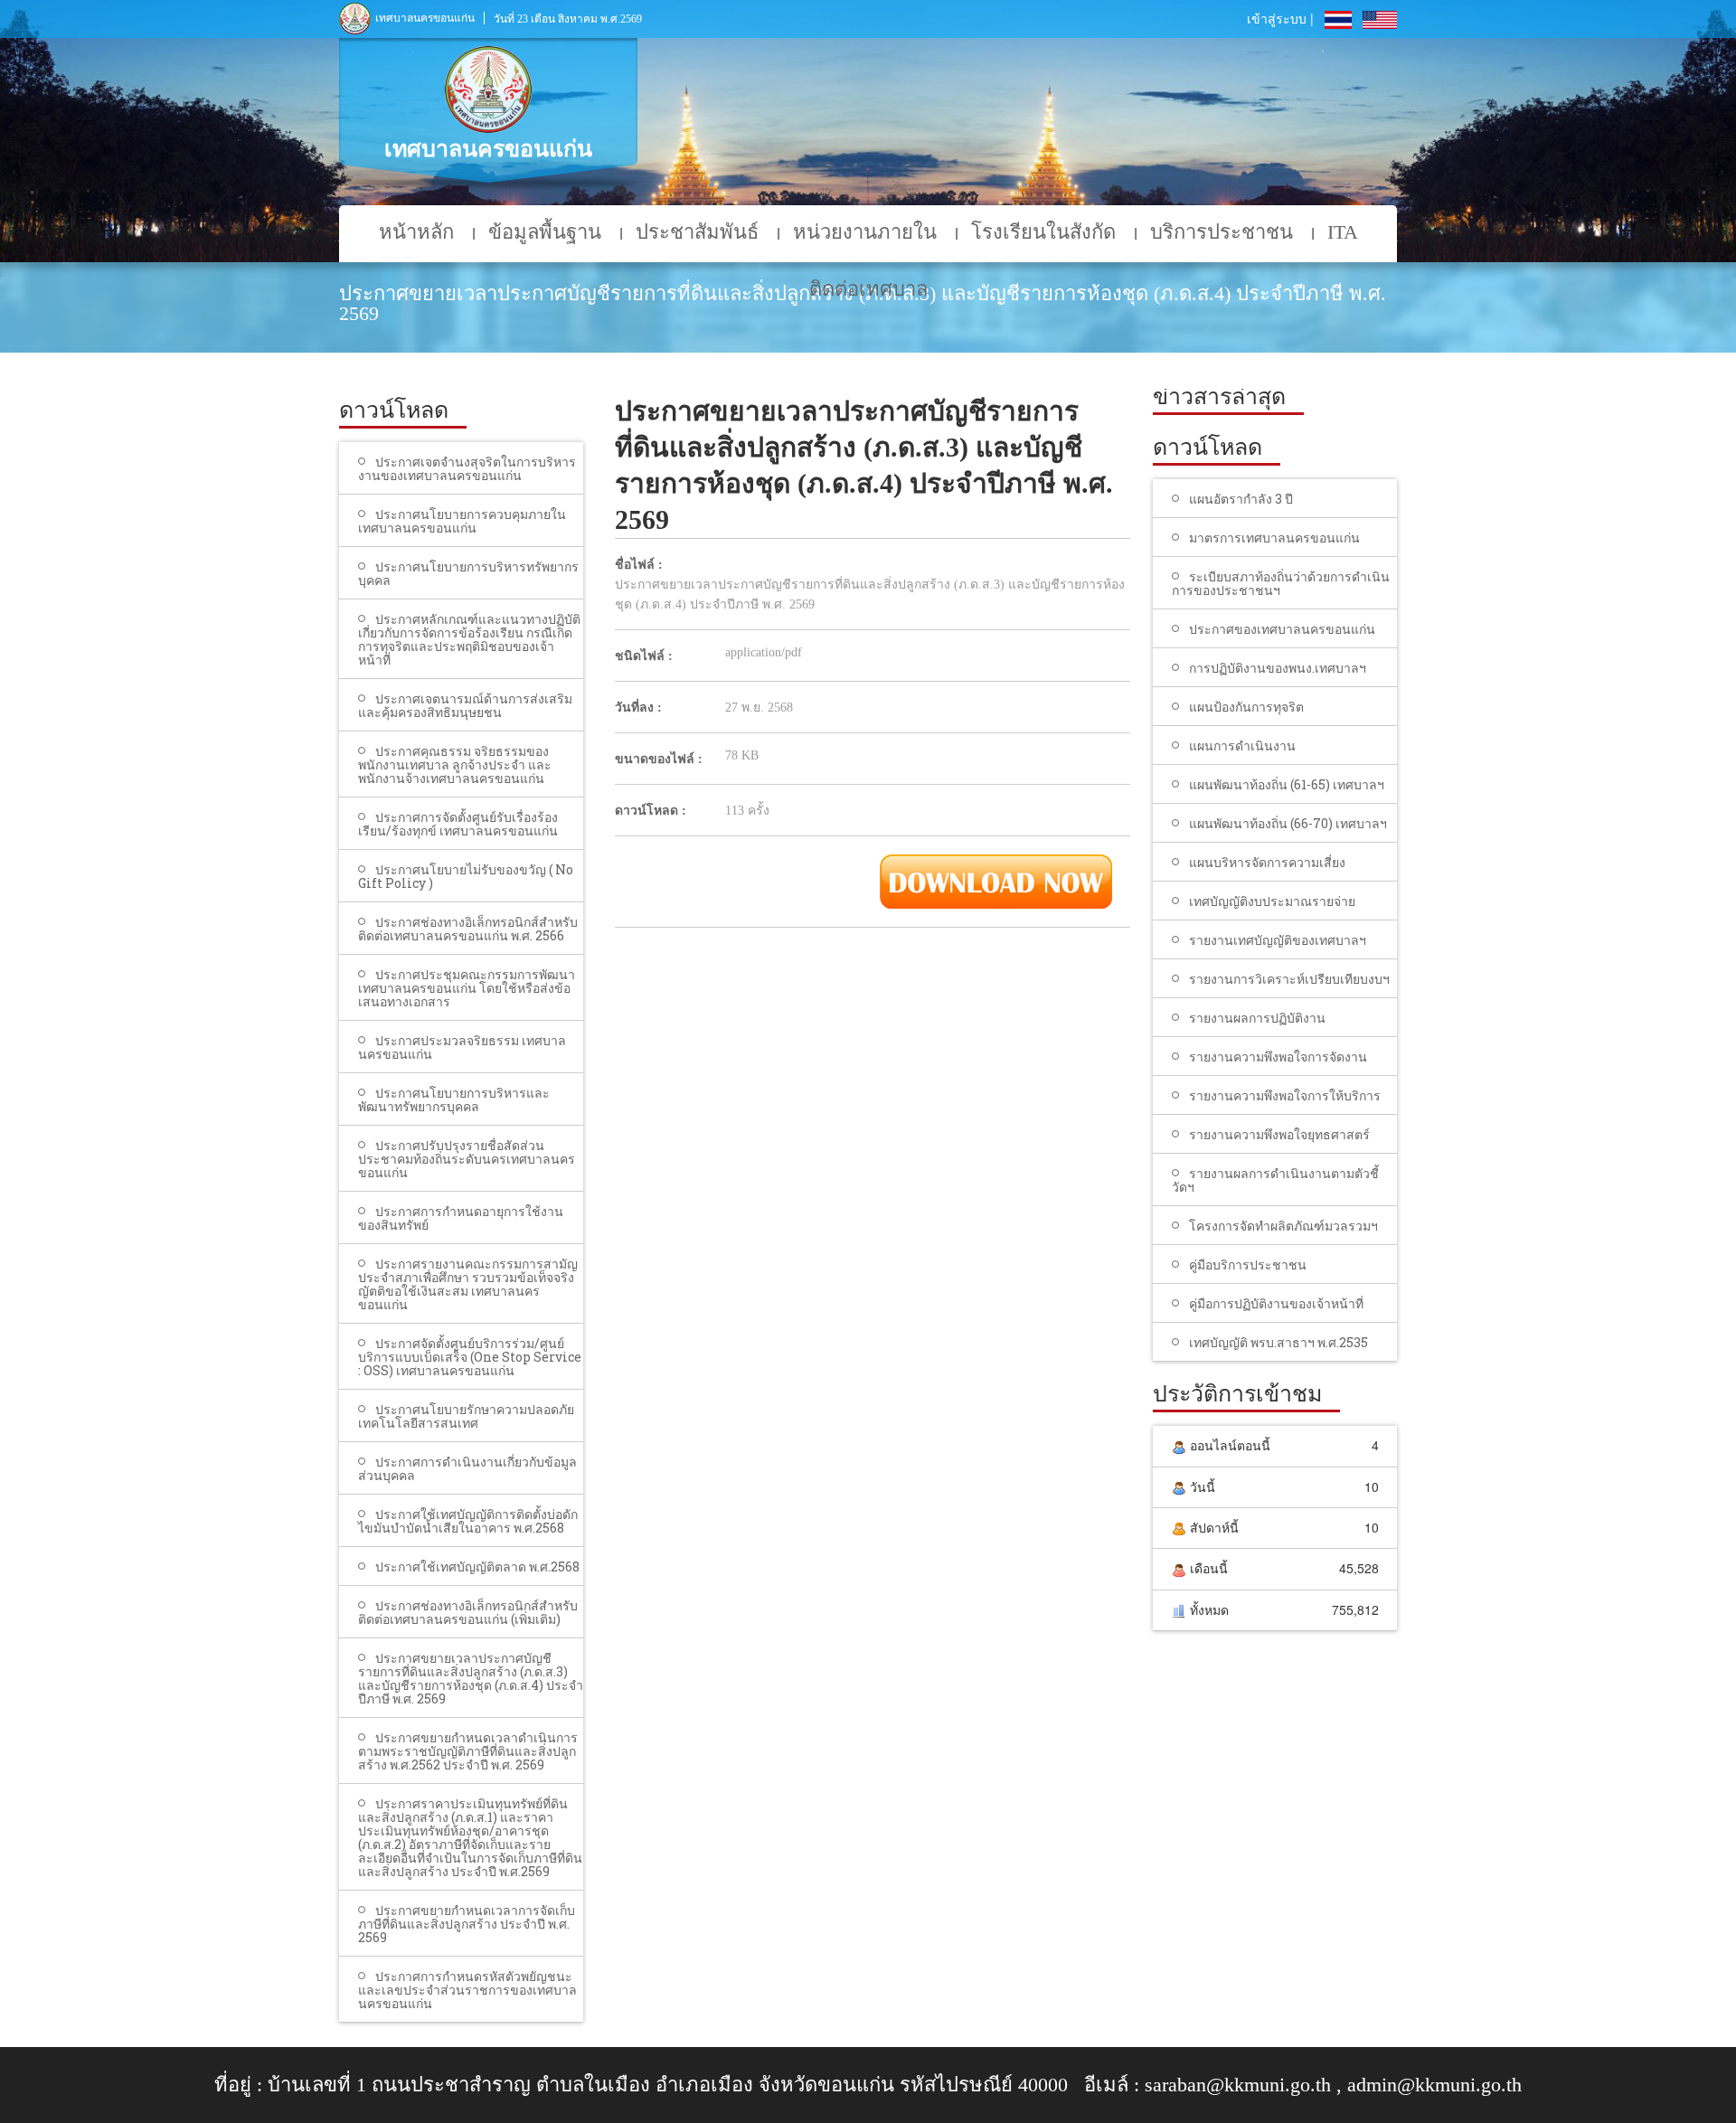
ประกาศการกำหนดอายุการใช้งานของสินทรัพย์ (461, 1218)
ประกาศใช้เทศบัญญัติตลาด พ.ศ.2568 (477, 1566)
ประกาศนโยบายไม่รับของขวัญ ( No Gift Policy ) (466, 876)
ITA (1343, 232)
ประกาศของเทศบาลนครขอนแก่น (1282, 629)
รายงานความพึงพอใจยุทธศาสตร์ (1279, 1134)
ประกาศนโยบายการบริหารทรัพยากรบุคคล (468, 573)
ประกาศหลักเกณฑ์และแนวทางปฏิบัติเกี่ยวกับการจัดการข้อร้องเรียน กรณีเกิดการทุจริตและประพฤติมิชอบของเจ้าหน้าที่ (469, 639)
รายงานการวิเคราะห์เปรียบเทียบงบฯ (1289, 979)
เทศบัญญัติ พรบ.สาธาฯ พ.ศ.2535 (1278, 1342)
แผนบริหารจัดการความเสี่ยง (1267, 862)
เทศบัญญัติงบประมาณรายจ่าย (1272, 901)
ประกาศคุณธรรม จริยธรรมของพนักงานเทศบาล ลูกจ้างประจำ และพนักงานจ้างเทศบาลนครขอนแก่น (455, 764)
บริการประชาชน (1222, 232)
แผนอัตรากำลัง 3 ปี (1241, 499)
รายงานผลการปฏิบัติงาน (1257, 1018)
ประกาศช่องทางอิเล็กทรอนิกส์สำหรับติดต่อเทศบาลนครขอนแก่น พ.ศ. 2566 (468, 929)
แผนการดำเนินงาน (1242, 745)
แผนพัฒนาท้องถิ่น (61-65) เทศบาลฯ (1287, 784)
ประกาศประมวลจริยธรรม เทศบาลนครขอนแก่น (462, 1047)
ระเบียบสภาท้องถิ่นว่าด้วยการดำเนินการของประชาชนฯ (1281, 583)
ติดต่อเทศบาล (868, 289)
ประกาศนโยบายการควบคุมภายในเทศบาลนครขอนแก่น (462, 521)
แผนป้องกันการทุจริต (1246, 707)
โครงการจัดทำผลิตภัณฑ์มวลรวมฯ (1283, 1226)
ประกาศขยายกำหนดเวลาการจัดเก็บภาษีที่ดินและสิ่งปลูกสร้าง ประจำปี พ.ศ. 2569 (467, 1924)
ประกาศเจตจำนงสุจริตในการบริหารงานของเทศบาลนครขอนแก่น (467, 468)
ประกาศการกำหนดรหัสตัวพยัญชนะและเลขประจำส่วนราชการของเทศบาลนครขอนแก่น (467, 1990)
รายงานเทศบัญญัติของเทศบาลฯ (1278, 940)
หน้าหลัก (416, 232)
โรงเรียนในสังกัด (1043, 232)
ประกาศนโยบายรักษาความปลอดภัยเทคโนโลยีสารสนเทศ (466, 1416)
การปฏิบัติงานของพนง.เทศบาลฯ (1278, 668)
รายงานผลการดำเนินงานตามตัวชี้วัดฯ (1275, 1180)
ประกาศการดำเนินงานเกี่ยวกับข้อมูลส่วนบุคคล (467, 1468)
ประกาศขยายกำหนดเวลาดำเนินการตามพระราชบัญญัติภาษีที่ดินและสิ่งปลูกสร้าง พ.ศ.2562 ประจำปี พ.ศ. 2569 (468, 1751)
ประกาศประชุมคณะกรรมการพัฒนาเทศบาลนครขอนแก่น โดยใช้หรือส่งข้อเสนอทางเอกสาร (467, 988)
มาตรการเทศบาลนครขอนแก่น (1274, 538)
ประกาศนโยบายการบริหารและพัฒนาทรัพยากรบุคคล (454, 1099)
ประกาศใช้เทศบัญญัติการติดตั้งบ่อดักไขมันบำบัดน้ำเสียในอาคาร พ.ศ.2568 (468, 1521)
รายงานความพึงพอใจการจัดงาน (1278, 1057)
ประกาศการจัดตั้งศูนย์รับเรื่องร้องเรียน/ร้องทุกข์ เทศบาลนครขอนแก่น (458, 824)
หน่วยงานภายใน (865, 232)
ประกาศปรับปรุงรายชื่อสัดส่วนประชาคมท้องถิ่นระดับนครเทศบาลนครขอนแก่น (467, 1159)
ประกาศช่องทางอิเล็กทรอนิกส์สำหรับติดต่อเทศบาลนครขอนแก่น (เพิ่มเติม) (468, 1612)
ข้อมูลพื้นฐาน (545, 232)
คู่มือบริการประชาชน (1248, 1264)
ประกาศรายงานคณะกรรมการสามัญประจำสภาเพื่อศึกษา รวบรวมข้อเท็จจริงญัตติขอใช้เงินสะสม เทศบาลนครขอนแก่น (468, 1284)
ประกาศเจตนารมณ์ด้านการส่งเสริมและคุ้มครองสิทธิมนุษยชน (465, 705)
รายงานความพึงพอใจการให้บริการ (1285, 1095)
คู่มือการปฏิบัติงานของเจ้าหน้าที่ (1276, 1303)
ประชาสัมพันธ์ (697, 232)
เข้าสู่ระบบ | (1280, 18)
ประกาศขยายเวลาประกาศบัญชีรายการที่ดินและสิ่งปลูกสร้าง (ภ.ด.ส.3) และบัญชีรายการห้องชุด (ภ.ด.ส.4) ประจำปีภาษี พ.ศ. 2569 (471, 1678)
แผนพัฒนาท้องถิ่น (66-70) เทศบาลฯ (1288, 823)
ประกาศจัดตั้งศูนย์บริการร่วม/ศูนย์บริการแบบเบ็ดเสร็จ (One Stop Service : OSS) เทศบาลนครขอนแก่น (470, 1357)
